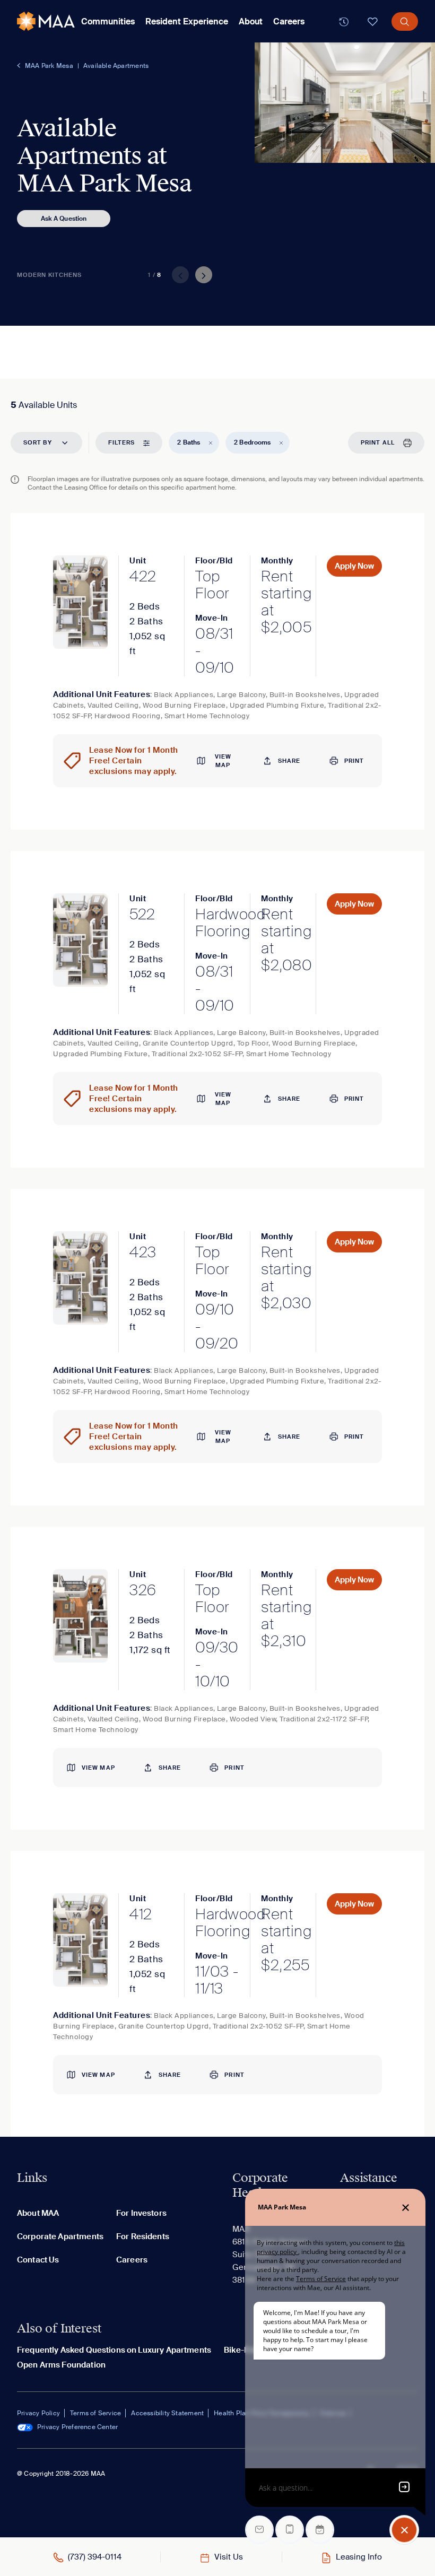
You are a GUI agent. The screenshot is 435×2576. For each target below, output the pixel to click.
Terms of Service (95, 2413)
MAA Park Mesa (49, 66)
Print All (378, 442)
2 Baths (189, 442)
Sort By (38, 442)
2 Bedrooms (252, 442)
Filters (122, 442)
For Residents (143, 2236)
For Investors (141, 2213)
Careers (289, 21)
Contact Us (38, 2260)
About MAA (38, 2213)
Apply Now (354, 566)
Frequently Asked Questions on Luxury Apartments (114, 2350)
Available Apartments (116, 66)
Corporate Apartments (60, 2236)
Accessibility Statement (167, 2413)
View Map (223, 761)
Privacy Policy (38, 2413)
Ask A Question (64, 219)
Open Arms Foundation (61, 2365)
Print (354, 761)
